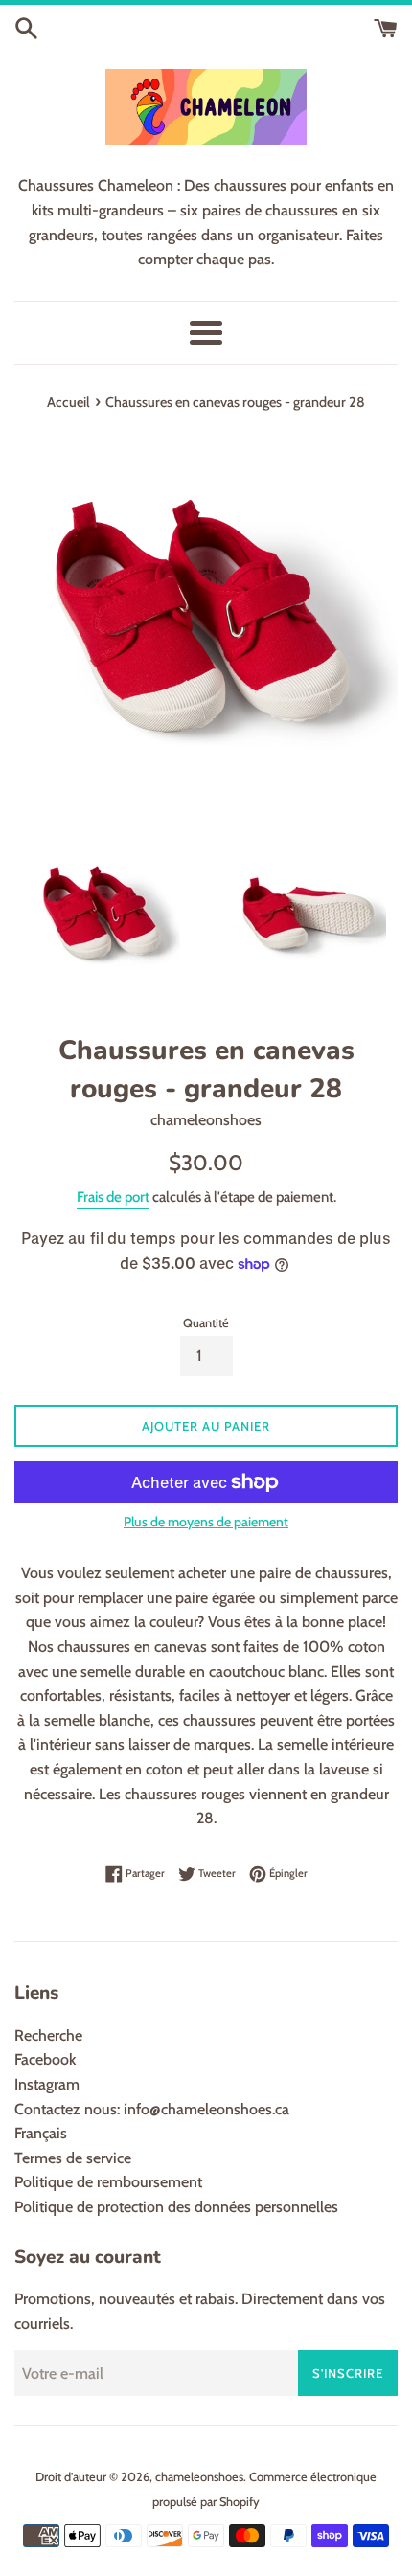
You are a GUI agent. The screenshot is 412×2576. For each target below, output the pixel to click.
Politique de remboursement (108, 2182)
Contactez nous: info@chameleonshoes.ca (152, 2109)
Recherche (48, 2035)
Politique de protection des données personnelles (176, 2207)
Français (41, 2133)
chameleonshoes (199, 2477)
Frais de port (113, 1197)
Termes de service (73, 2158)
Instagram (47, 2084)
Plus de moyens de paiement (206, 1522)
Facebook (45, 2059)
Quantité (206, 1323)
